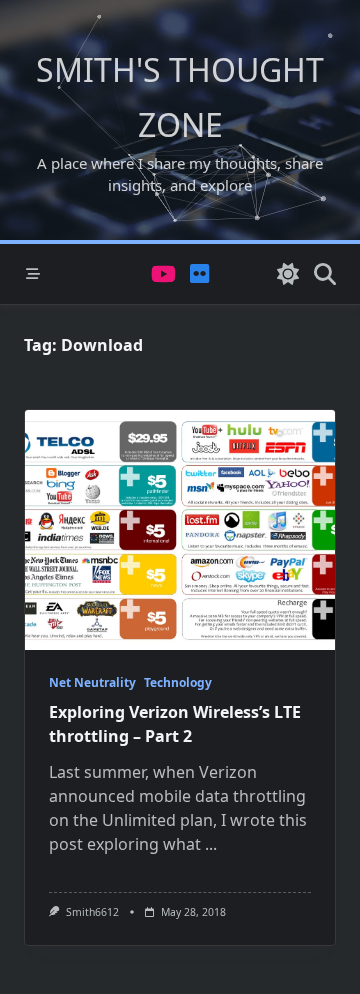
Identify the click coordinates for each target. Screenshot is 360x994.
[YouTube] (163, 274)
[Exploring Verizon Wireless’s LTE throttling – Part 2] (180, 530)
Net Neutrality (92, 682)
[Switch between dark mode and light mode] (288, 274)
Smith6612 (92, 912)
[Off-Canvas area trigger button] (33, 274)
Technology (178, 682)
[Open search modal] (325, 274)
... (211, 844)
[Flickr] (199, 274)
